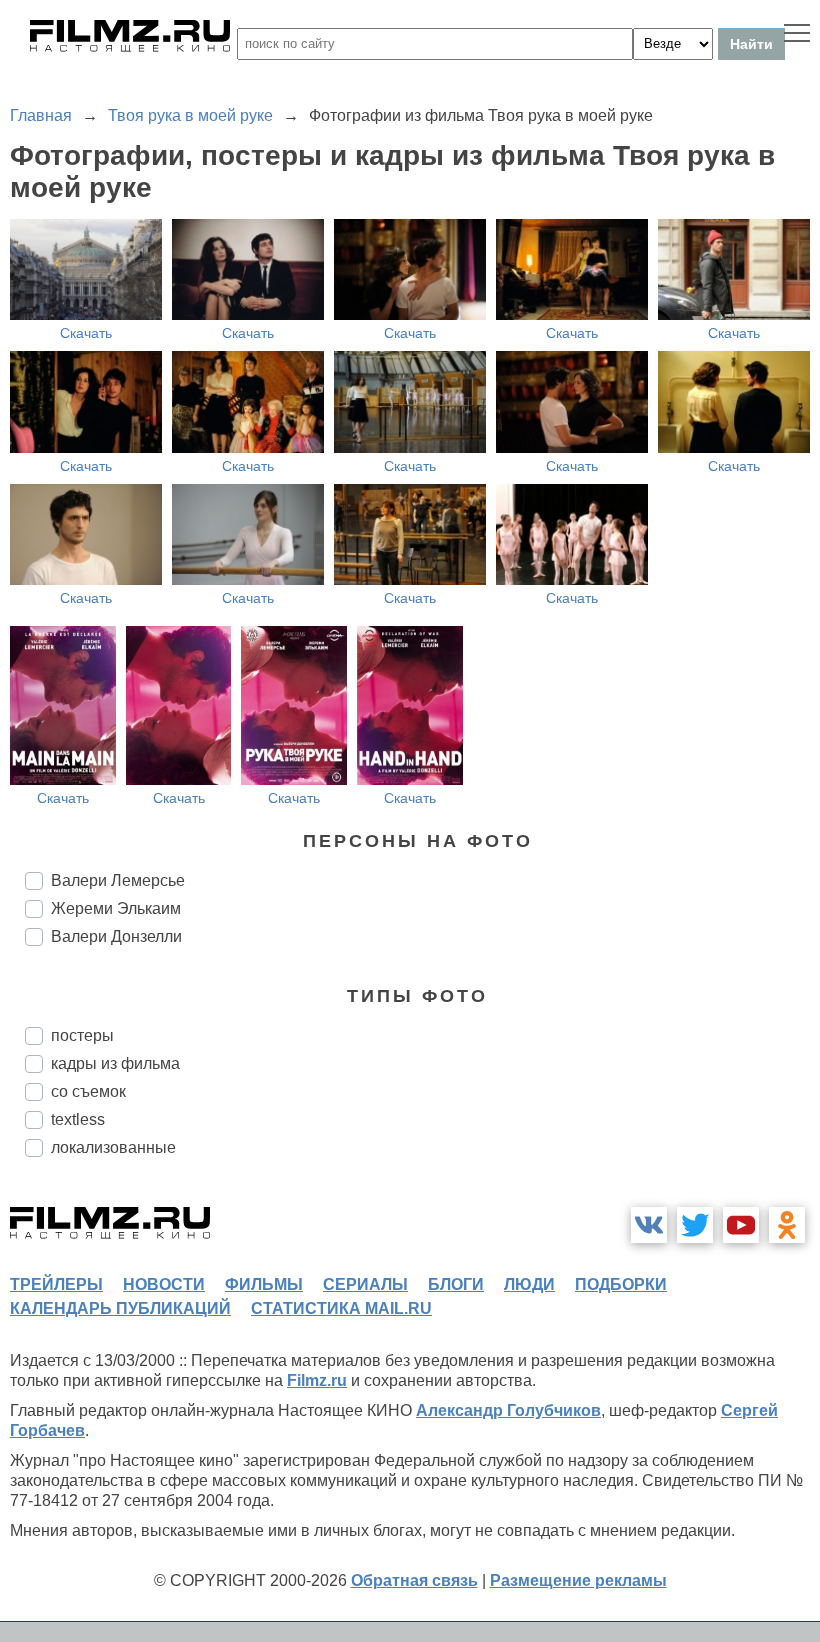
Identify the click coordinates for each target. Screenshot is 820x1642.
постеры (82, 1035)
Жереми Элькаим (116, 908)
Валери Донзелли (116, 936)
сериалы (365, 1284)
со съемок (88, 1091)
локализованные (113, 1147)
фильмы (264, 1284)
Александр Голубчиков (508, 1410)
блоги (456, 1284)
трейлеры (56, 1284)
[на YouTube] (741, 1225)
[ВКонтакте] (649, 1225)
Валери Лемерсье (118, 880)
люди (529, 1284)
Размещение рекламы (578, 1580)
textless (78, 1119)
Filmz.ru (317, 1380)
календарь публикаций (120, 1308)
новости (164, 1284)
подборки (621, 1284)
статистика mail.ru (341, 1308)
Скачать (86, 333)
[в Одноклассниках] (787, 1225)
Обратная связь (414, 1580)
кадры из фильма (115, 1063)
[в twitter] (695, 1225)
